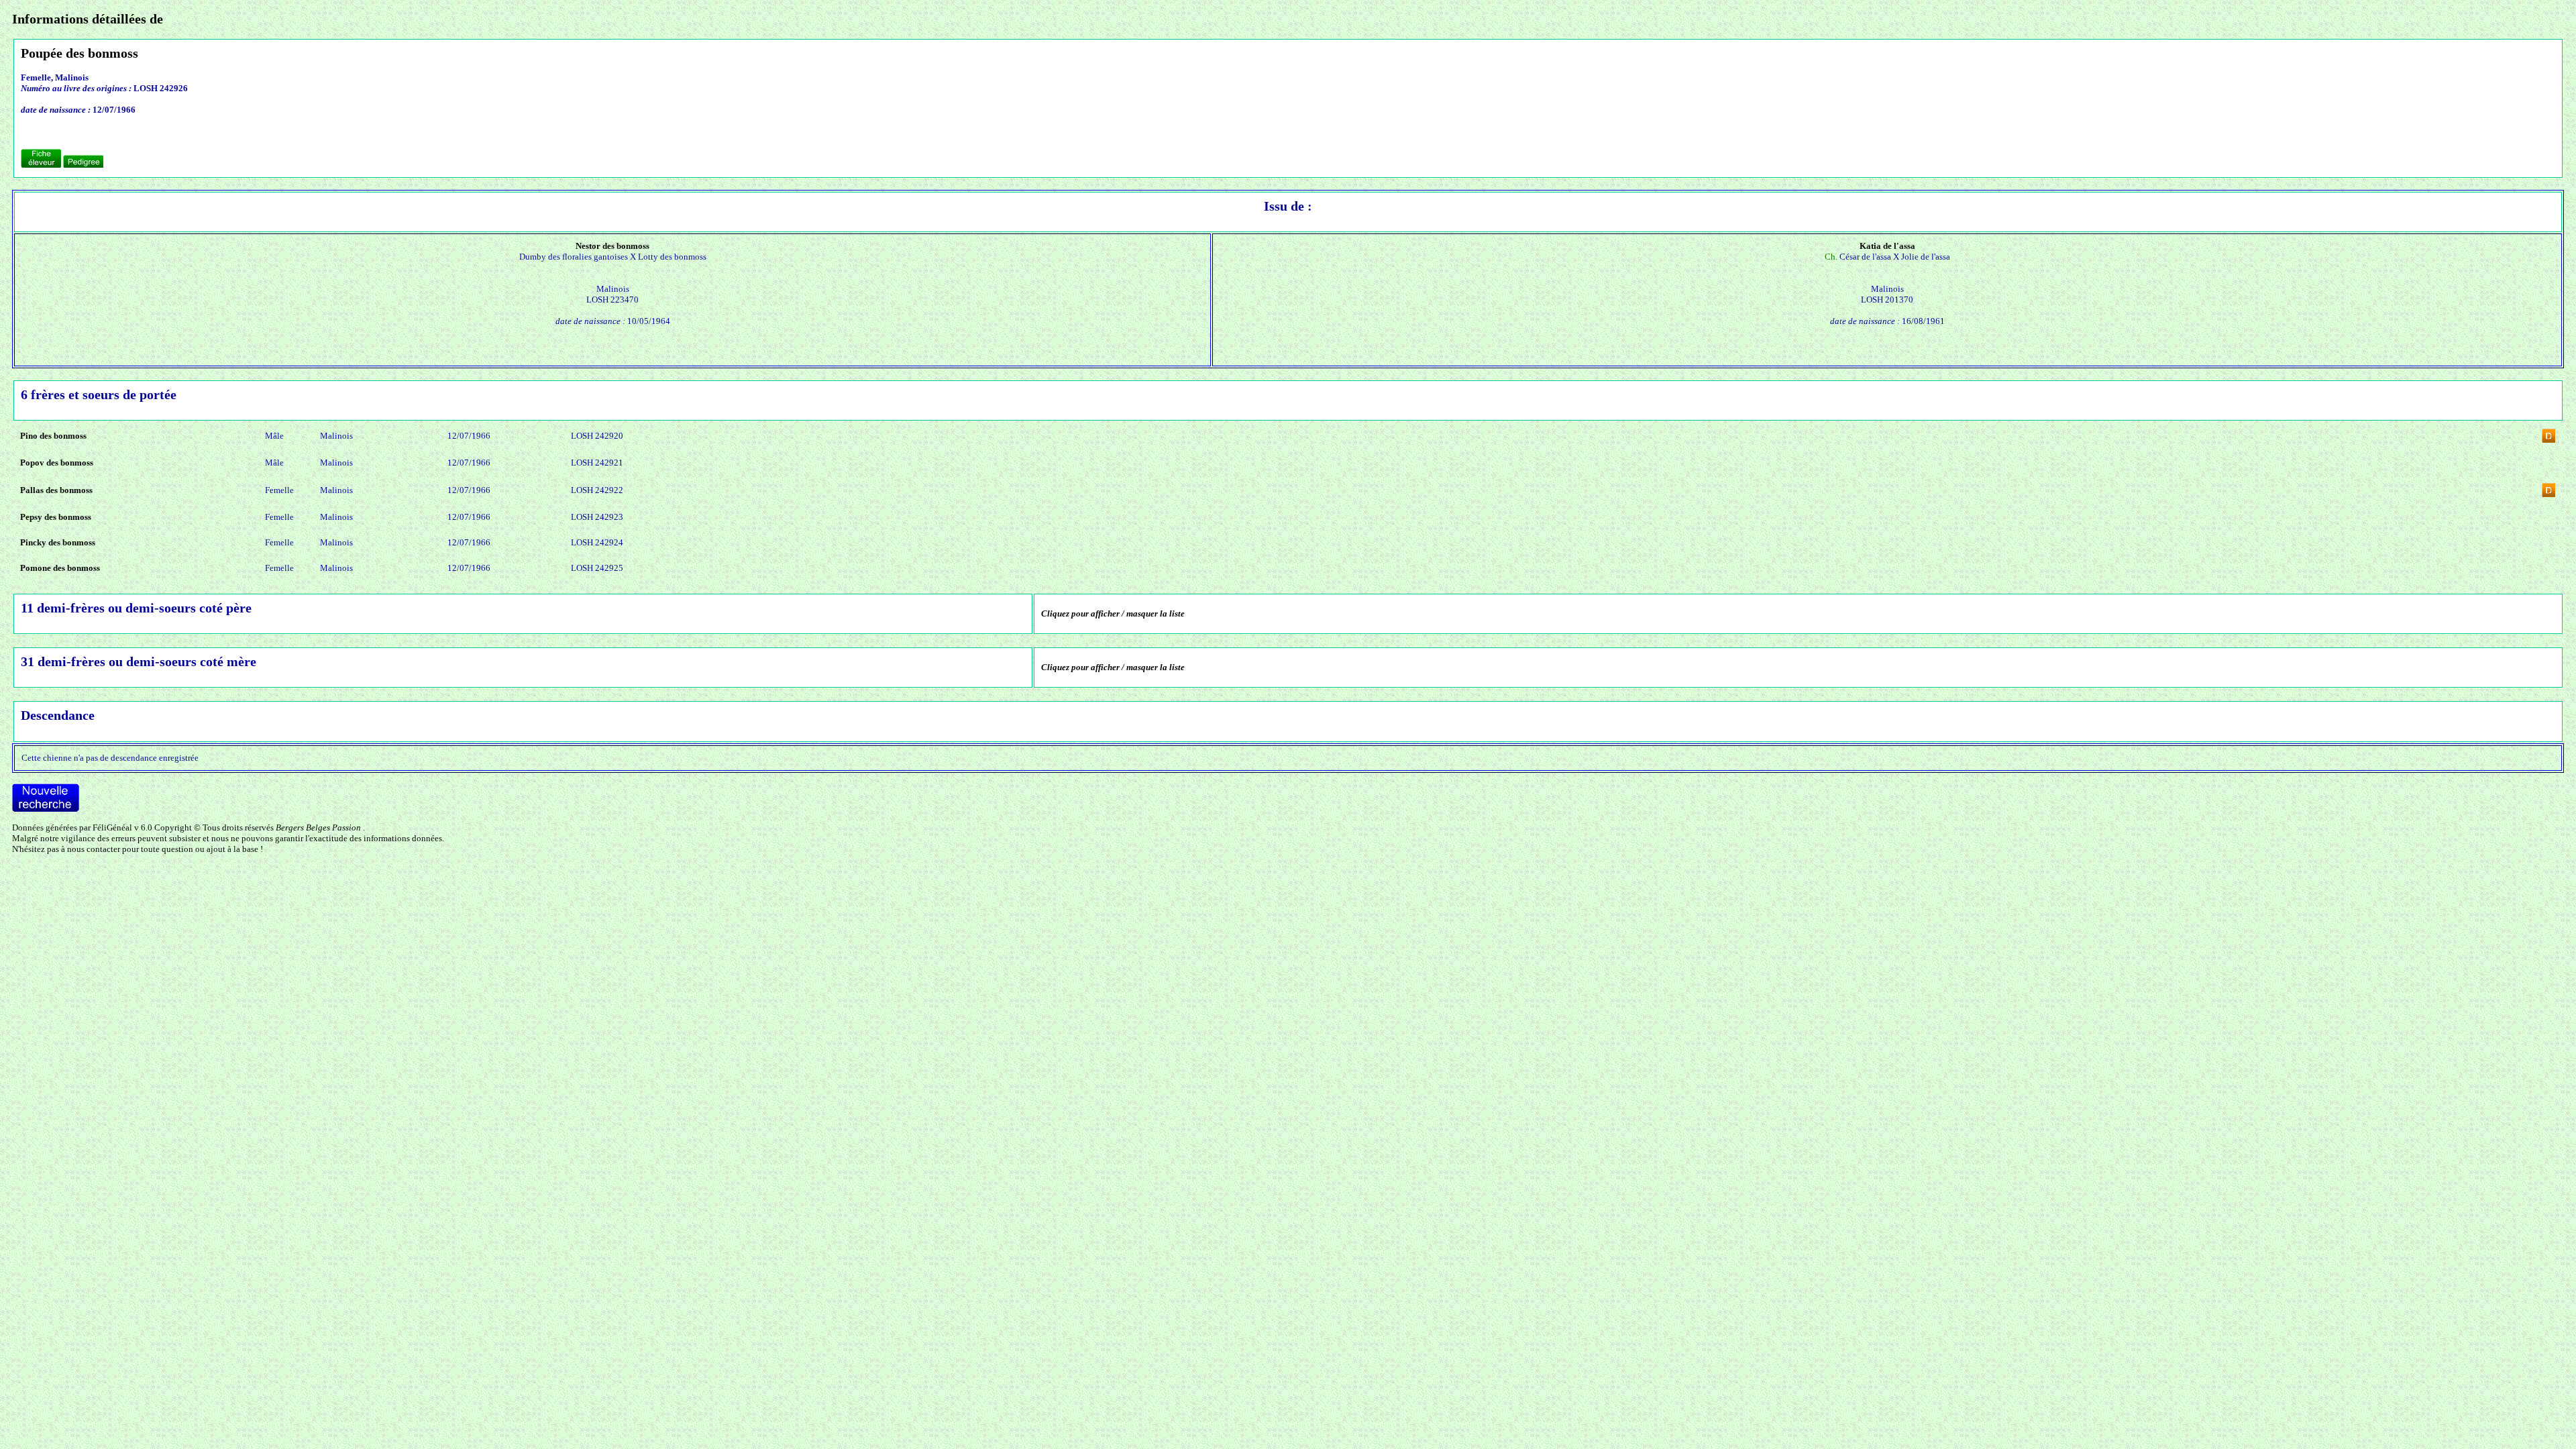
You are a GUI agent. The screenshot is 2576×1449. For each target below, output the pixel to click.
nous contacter (94, 849)
